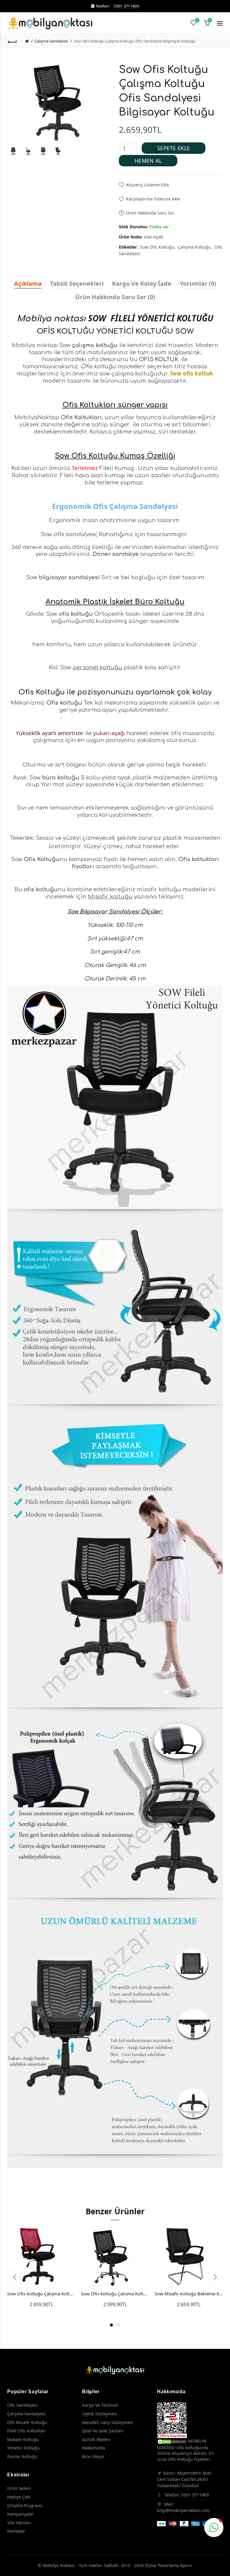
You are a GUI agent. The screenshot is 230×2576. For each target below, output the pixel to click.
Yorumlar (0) (198, 283)
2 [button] (119, 2325)
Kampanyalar (21, 2514)
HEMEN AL (148, 161)
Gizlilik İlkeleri (96, 2439)
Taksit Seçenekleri (77, 283)
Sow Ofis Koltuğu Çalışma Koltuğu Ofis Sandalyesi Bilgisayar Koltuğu (135, 41)
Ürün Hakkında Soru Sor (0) (115, 297)
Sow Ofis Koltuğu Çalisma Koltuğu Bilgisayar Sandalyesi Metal (115, 2294)
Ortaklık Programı (25, 2506)
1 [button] (111, 2325)
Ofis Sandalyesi (22, 2405)
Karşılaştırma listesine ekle (153, 199)
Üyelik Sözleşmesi (100, 2414)
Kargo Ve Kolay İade (142, 283)
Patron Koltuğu (22, 2456)
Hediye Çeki (19, 2497)
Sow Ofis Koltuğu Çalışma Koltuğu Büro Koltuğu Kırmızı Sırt (41, 2294)
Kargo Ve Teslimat (100, 2405)
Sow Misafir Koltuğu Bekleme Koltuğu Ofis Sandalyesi (189, 2294)
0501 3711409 (126, 6)
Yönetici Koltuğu (24, 2448)
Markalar (16, 2531)
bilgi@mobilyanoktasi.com (183, 2510)
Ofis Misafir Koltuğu (27, 2422)
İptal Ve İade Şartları (103, 2431)
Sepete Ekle (174, 148)
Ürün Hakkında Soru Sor (150, 213)
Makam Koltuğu (23, 2439)
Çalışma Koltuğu (194, 247)
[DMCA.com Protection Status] (172, 2441)
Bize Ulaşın (93, 2456)
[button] (214, 2528)
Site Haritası (19, 2523)
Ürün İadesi (19, 2488)
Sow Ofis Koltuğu (157, 247)
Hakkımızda (94, 2448)
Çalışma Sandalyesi (51, 41)
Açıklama (28, 283)
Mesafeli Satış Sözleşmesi (108, 2422)
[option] (13, 151)
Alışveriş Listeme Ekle (147, 185)
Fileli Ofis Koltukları (27, 2431)
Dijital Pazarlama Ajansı (169, 2565)
